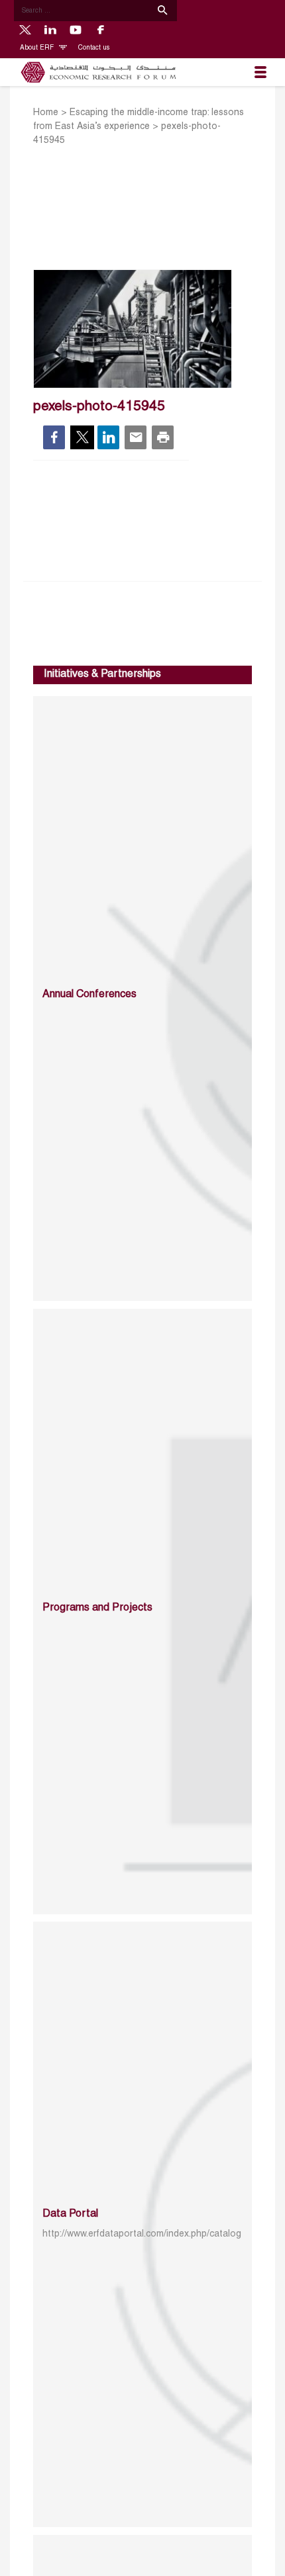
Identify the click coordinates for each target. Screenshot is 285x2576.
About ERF (38, 48)
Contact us (94, 48)
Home (46, 113)
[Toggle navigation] (260, 72)
